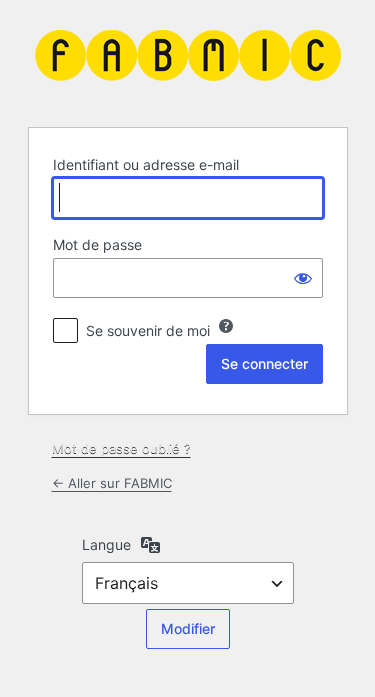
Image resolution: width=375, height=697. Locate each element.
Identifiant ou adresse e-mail (146, 164)
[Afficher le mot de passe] (303, 278)
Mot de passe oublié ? (121, 448)
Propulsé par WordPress (188, 61)
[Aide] (226, 326)
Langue (106, 544)
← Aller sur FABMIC (112, 483)
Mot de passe (97, 244)
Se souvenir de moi (148, 330)
